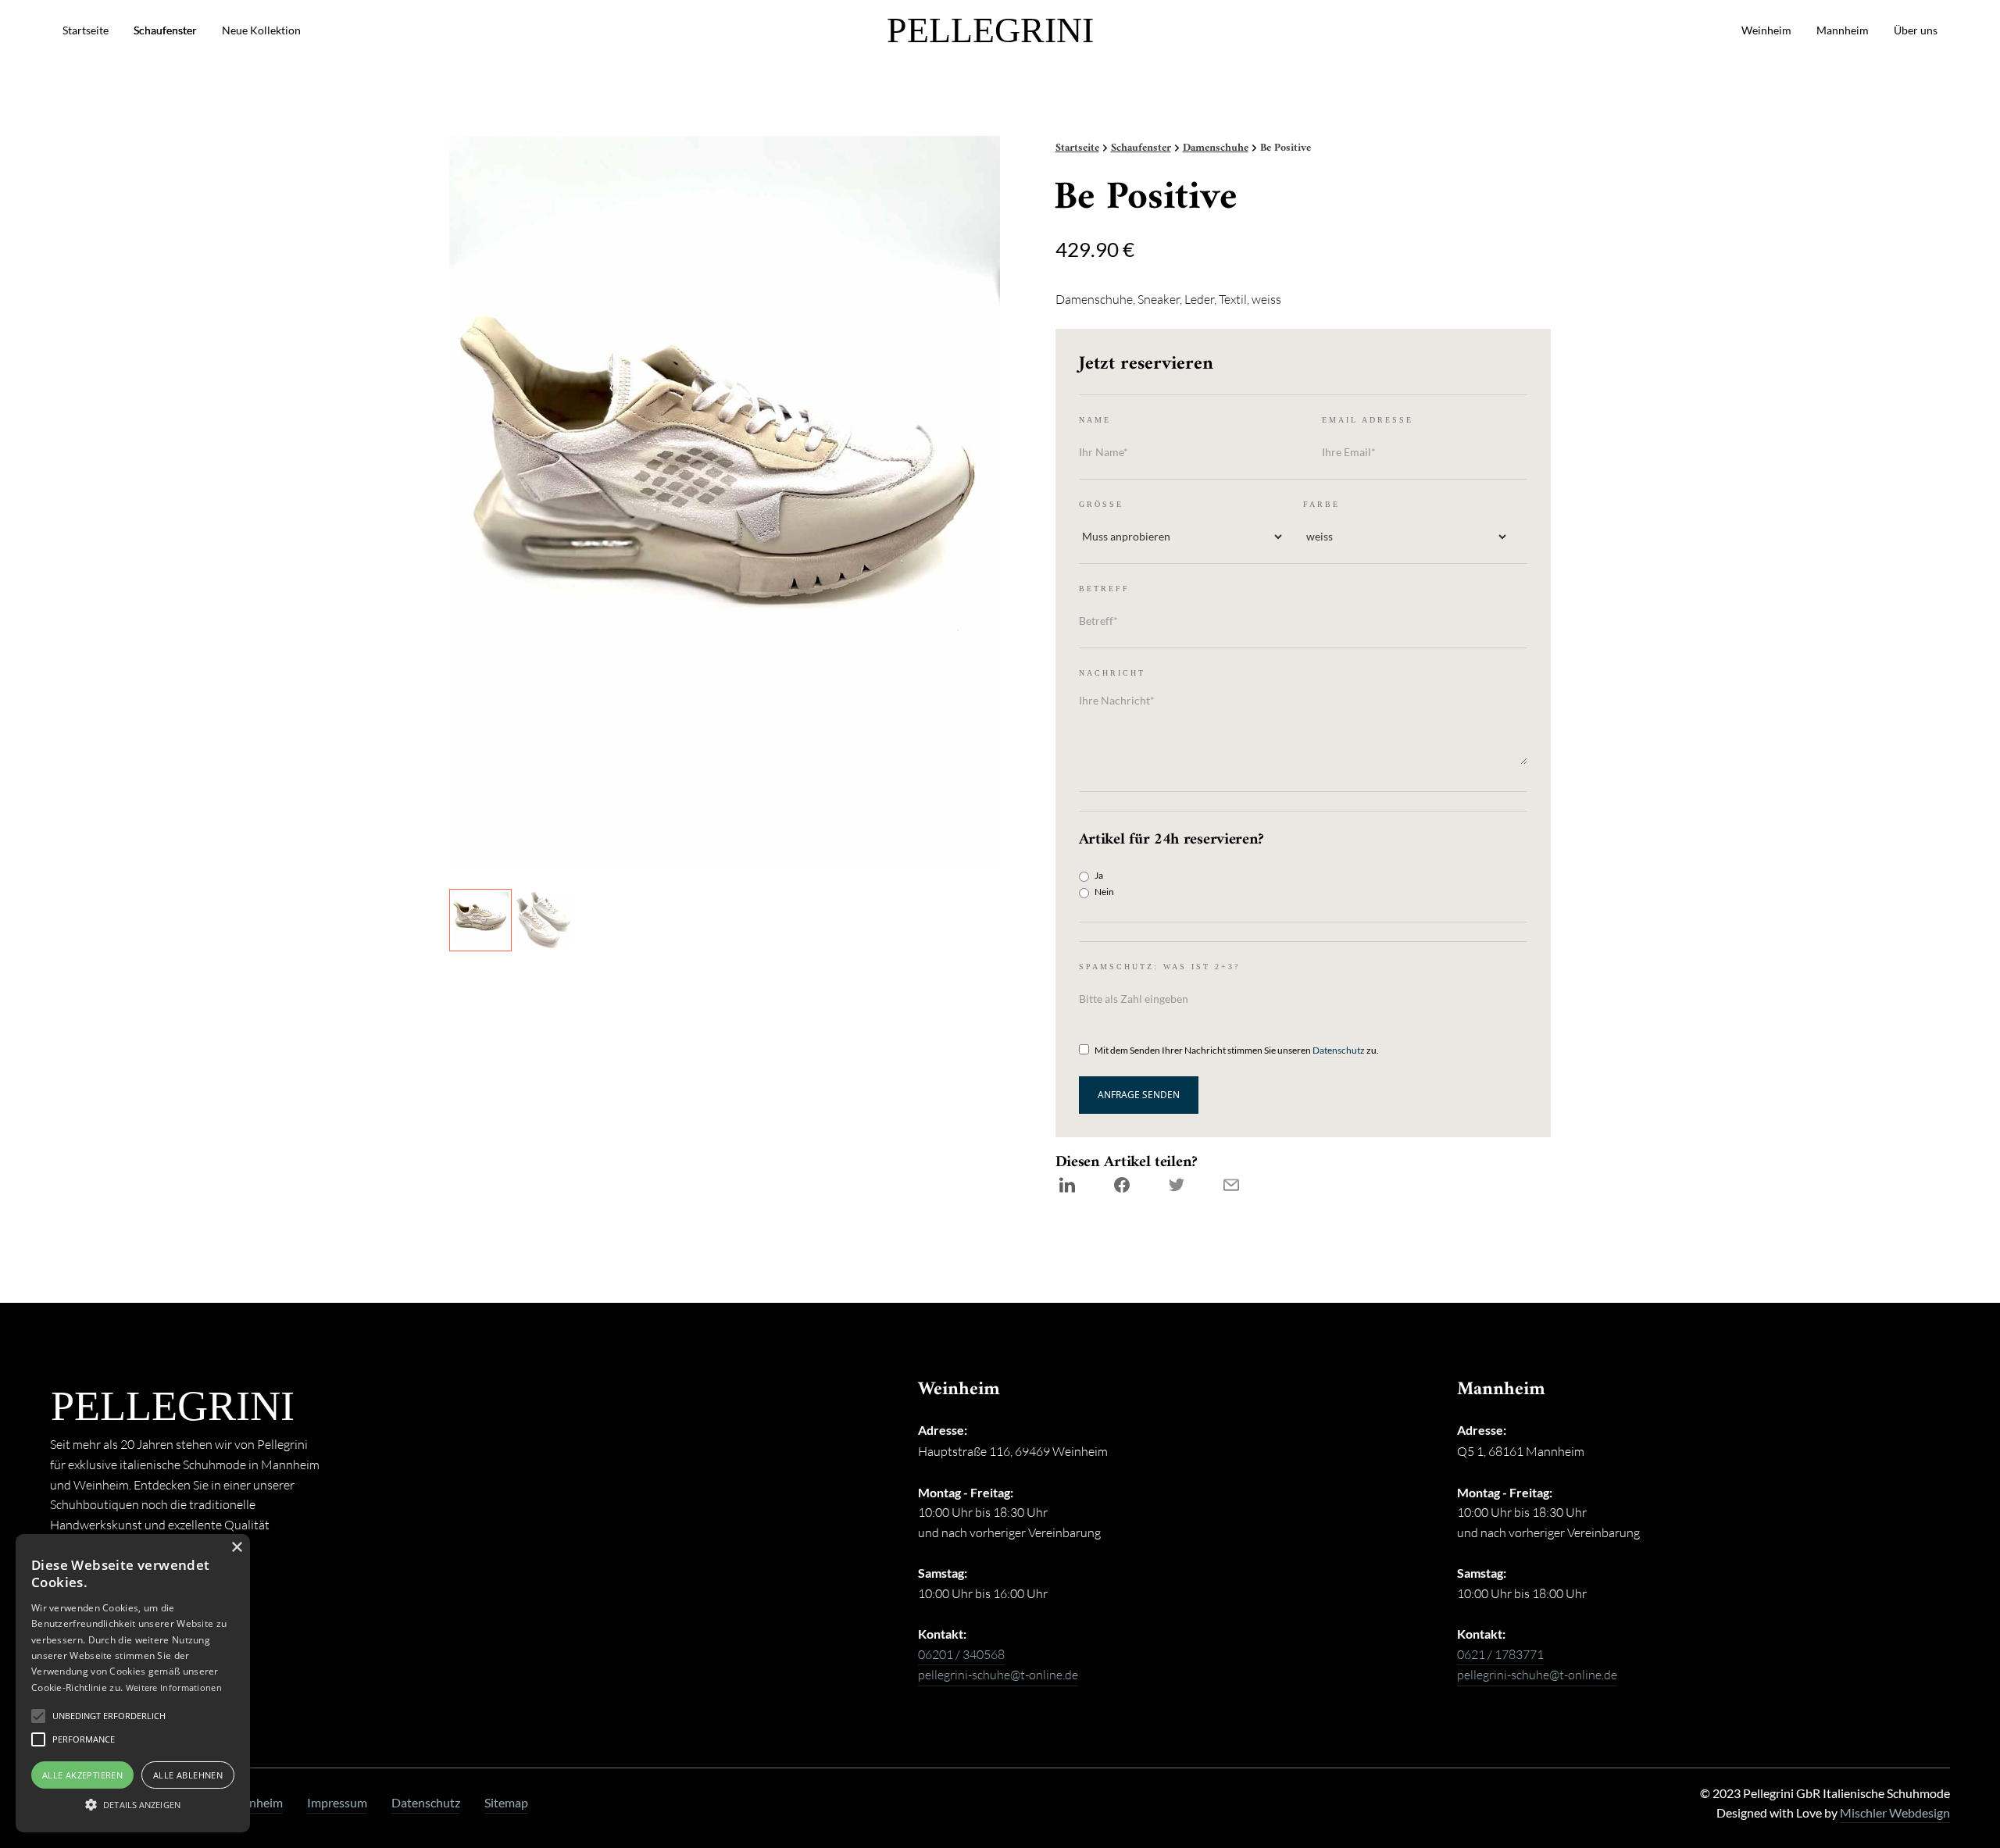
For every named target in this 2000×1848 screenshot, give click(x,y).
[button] (109, 1716)
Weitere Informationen (174, 1687)
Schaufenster (165, 30)
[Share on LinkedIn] (1067, 1185)
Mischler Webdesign (1895, 1813)
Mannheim (1843, 30)
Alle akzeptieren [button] (82, 1775)
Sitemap (506, 1803)
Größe (1101, 504)
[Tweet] (1177, 1185)
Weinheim (1766, 30)
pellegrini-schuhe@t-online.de (998, 1675)
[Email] (1231, 1185)
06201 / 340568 (961, 1654)
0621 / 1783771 (1500, 1654)
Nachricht (1112, 673)
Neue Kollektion (261, 30)
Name (1095, 420)
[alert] (133, 1683)
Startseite (86, 30)
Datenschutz (1339, 1050)
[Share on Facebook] (1122, 1185)
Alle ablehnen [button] (188, 1775)
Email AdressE (1368, 420)
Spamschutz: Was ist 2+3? (1159, 967)
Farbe (1321, 504)
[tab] (480, 920)
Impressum (337, 1803)
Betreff (1104, 589)
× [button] (236, 1548)
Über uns (1916, 30)
